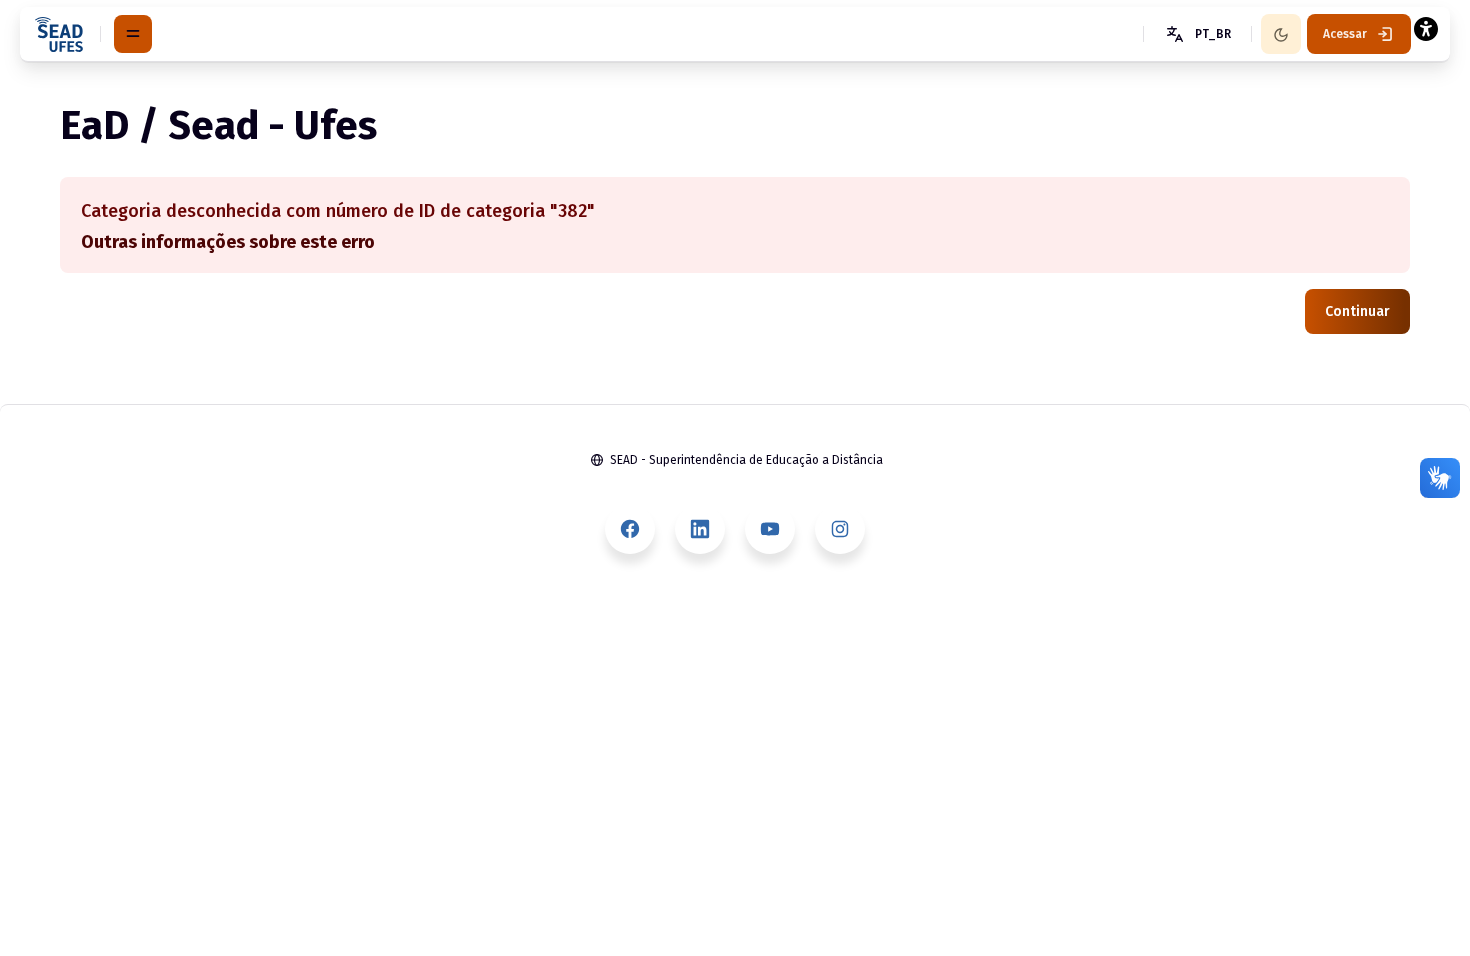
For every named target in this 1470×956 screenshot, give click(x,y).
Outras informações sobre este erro (228, 242)
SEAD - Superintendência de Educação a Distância (746, 460)
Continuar (1357, 311)
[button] (1197, 34)
